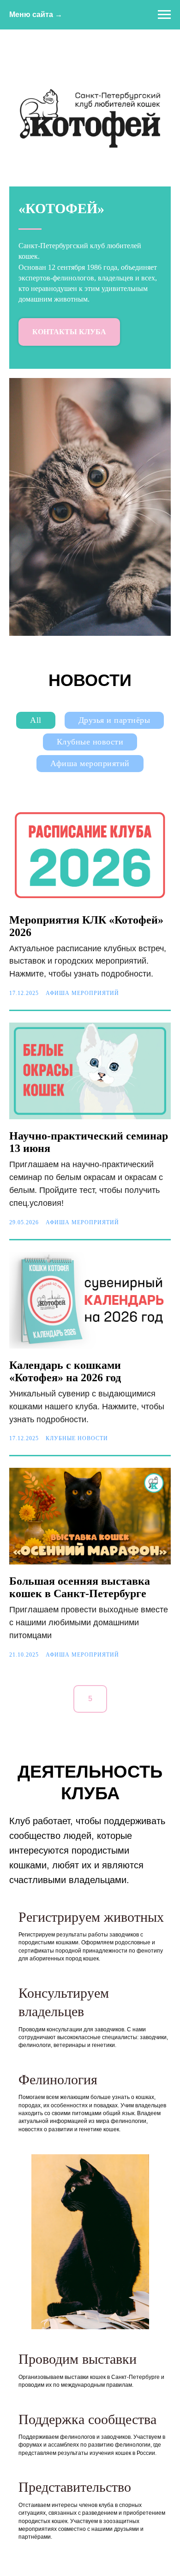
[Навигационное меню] (164, 15)
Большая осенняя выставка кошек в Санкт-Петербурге (80, 1587)
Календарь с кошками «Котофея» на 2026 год (65, 1371)
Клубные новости (90, 742)
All (36, 720)
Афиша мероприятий (90, 763)
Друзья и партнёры (114, 720)
